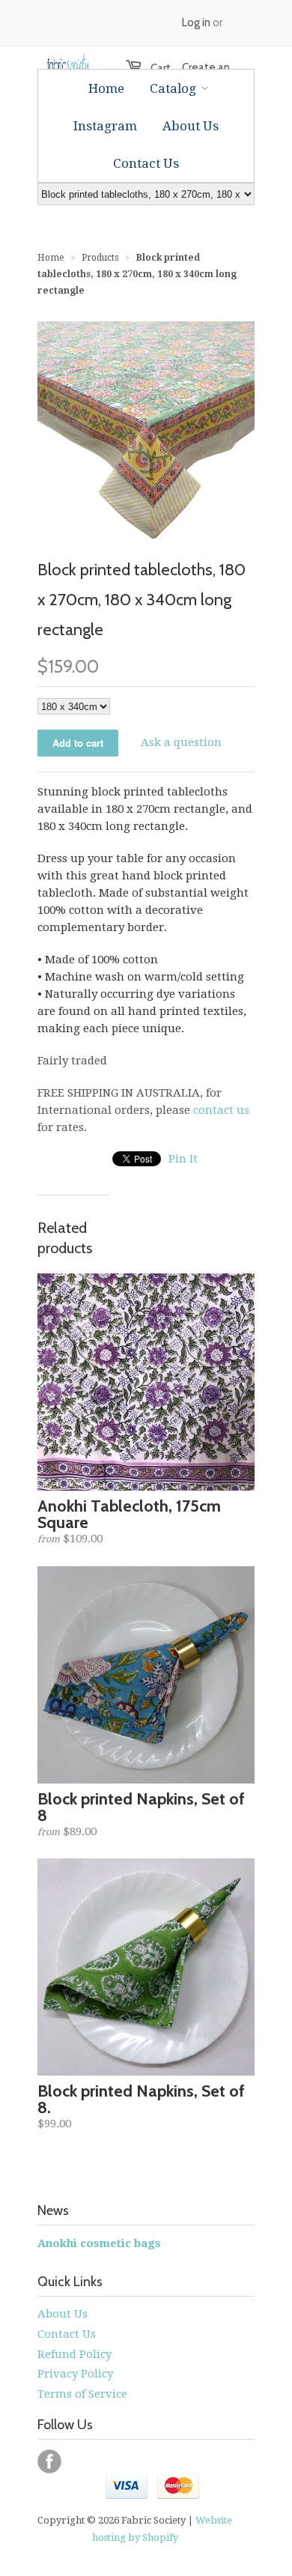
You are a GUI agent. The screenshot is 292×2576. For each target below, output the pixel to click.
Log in (196, 22)
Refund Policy (74, 2354)
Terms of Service (82, 2394)
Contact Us (67, 2334)
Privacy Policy (75, 2374)
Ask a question (181, 742)
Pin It (183, 1159)
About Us (63, 2314)
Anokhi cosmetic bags (99, 2243)
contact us (221, 1110)
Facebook (49, 2461)
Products (100, 258)
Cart (153, 68)
